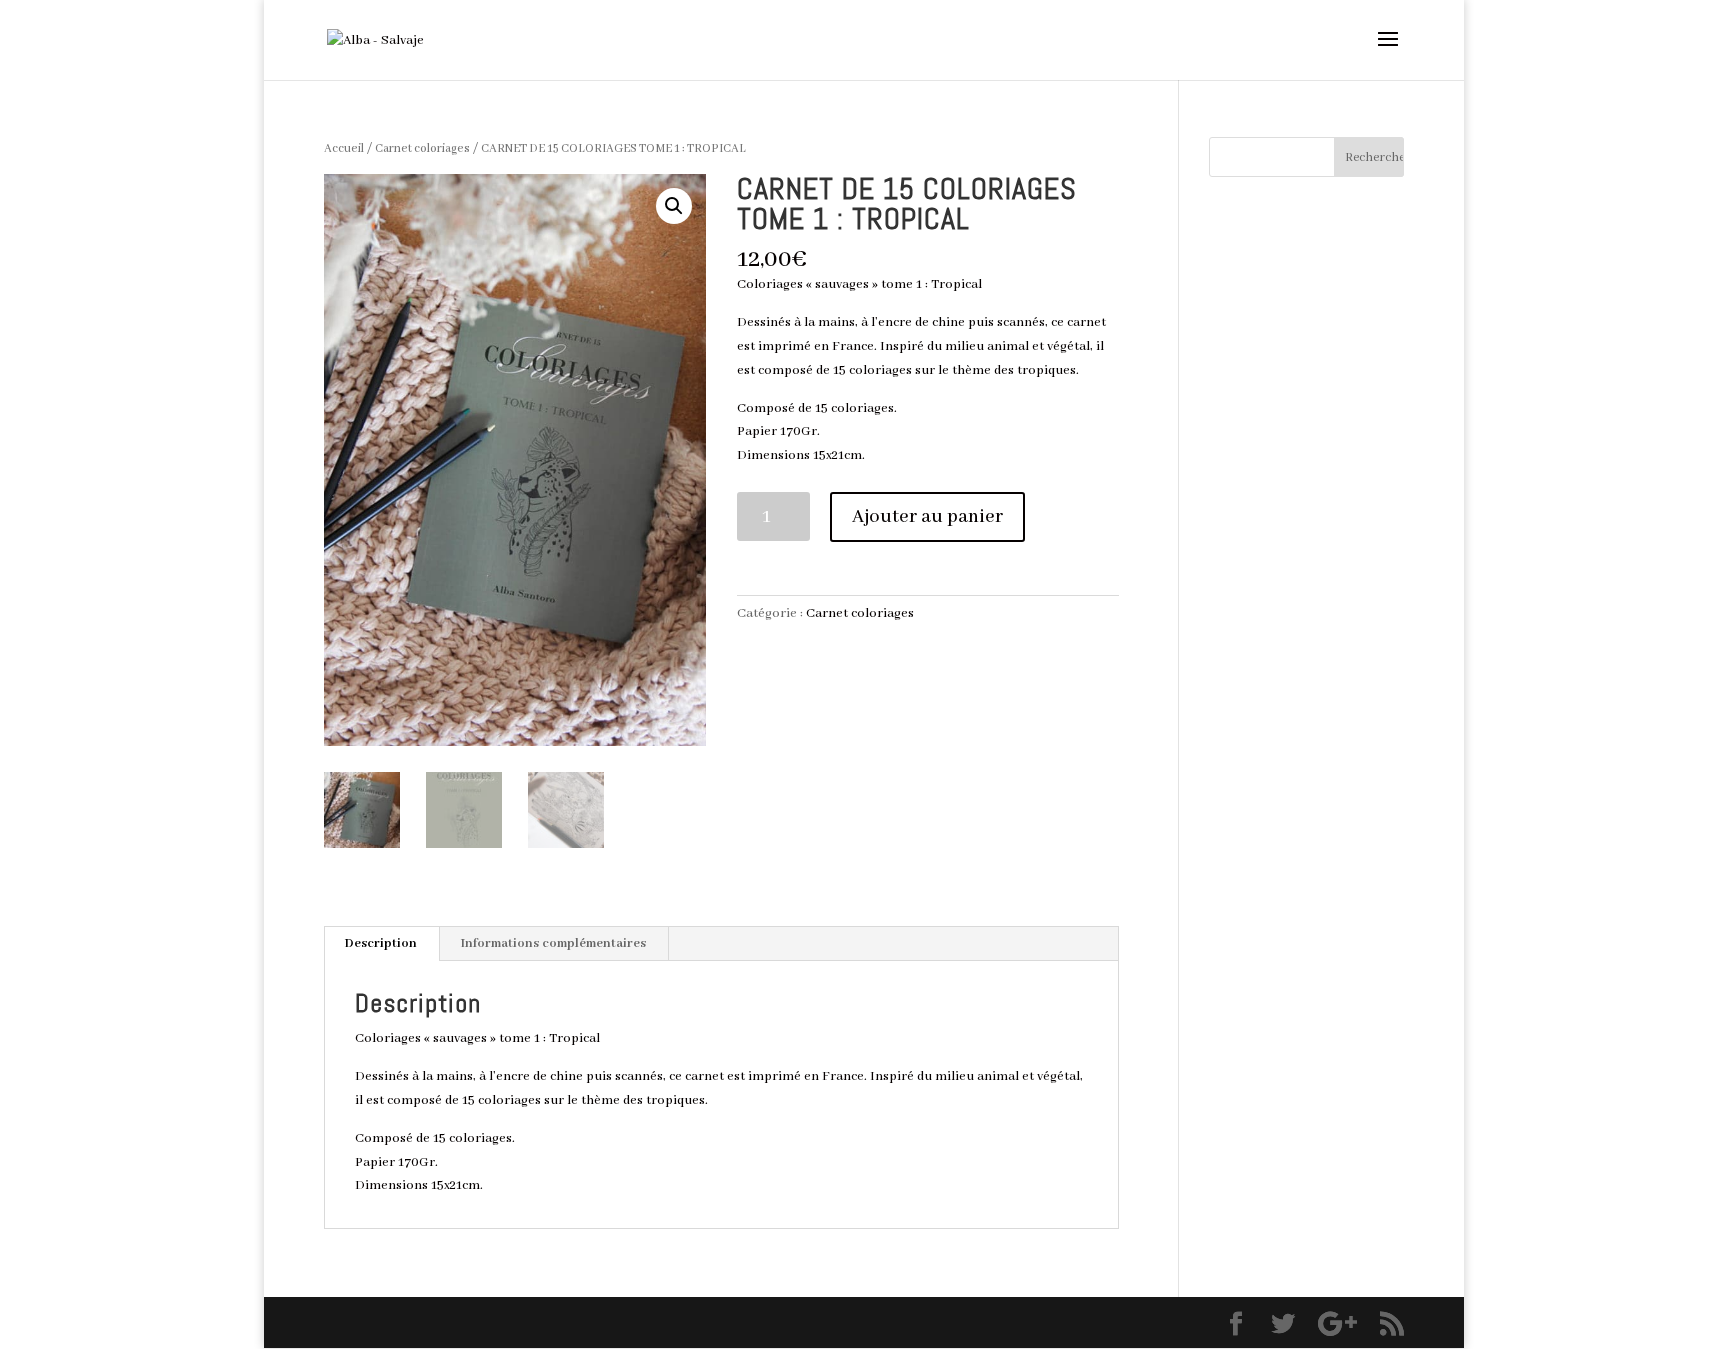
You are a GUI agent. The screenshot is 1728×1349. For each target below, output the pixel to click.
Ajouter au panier (927, 517)
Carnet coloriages (422, 148)
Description (381, 943)
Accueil (344, 148)
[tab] (381, 944)
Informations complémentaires (553, 943)
